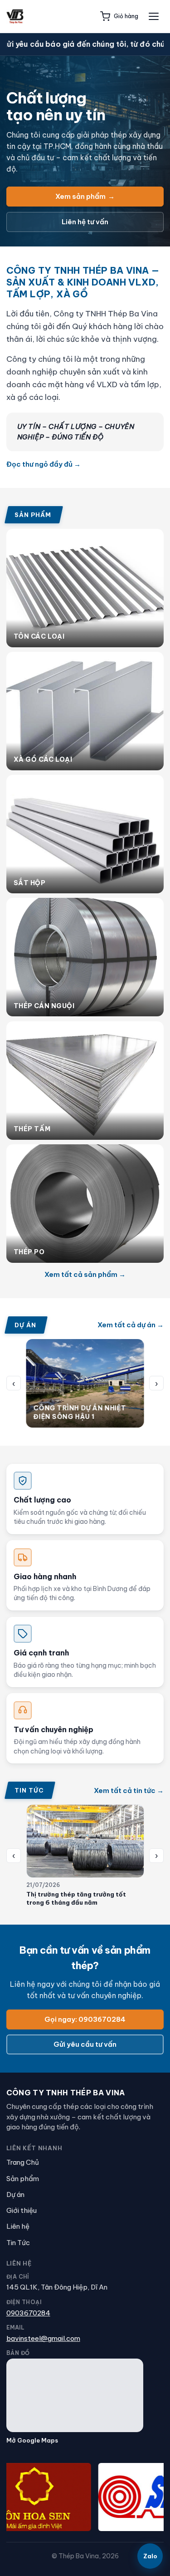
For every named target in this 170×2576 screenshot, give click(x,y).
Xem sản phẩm (85, 196)
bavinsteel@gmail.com (43, 2338)
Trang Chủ (23, 2162)
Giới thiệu (22, 2210)
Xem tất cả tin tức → (129, 1790)
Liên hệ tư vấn (85, 222)
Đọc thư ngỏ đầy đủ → (44, 464)
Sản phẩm (23, 2179)
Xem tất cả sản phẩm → (85, 1274)
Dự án (15, 2194)
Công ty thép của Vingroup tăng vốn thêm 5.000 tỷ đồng (83, 1898)
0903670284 (28, 2313)
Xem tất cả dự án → (131, 1325)
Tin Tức (18, 2243)
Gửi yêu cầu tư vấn (85, 2044)
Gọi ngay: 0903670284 (85, 2019)
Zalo (150, 2556)
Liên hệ (18, 2226)
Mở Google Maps (32, 2440)
